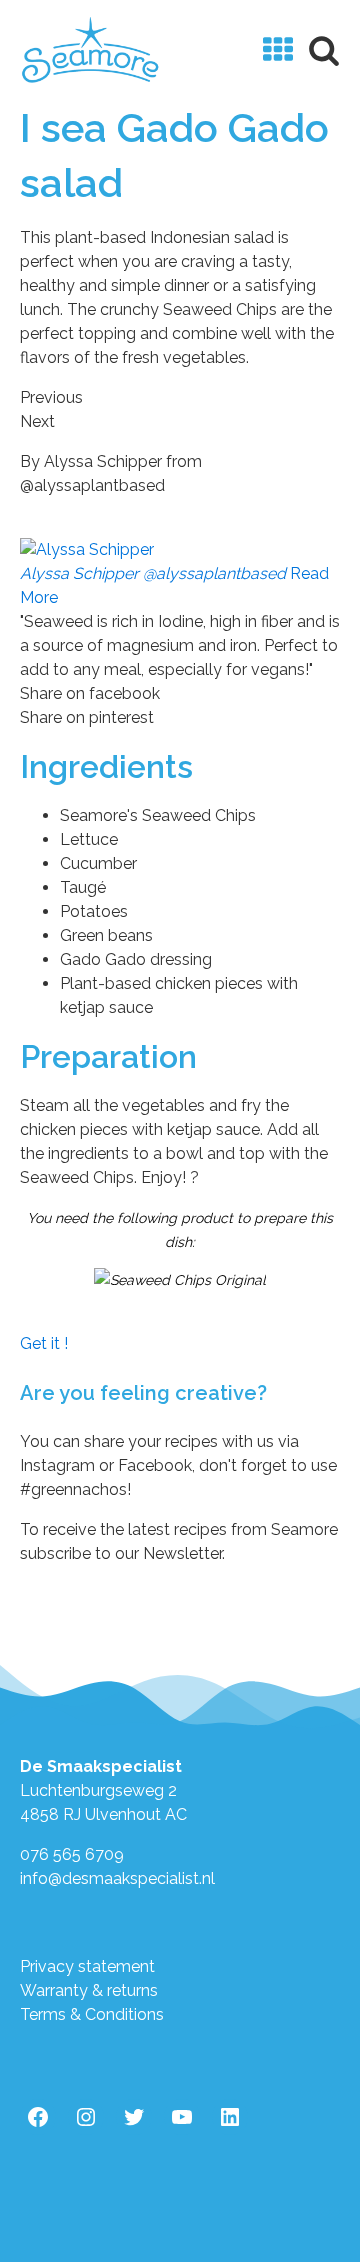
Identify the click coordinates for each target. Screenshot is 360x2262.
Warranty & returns (89, 1990)
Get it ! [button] (44, 1343)
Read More (174, 585)
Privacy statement (87, 1966)
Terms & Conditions (92, 2014)
